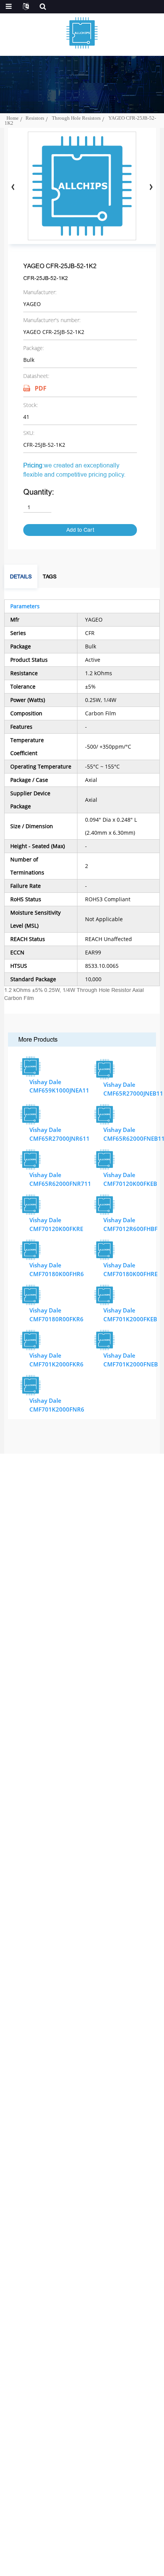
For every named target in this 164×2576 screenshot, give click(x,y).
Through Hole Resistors (76, 118)
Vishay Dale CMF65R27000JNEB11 (133, 1089)
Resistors (35, 118)
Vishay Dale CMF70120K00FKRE (56, 1224)
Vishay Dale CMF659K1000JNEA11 (59, 1086)
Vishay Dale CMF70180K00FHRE (130, 1269)
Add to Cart (80, 530)
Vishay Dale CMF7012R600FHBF (130, 1224)
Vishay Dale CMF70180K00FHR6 (57, 1269)
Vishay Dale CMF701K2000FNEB (131, 1360)
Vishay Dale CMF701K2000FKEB (130, 1315)
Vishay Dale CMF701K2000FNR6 (57, 1405)
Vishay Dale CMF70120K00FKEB (130, 1179)
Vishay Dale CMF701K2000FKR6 (56, 1360)
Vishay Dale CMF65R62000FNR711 (60, 1179)
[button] (151, 187)
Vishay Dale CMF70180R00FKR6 (56, 1315)
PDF (41, 388)
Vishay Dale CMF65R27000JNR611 (59, 1134)
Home (13, 118)
